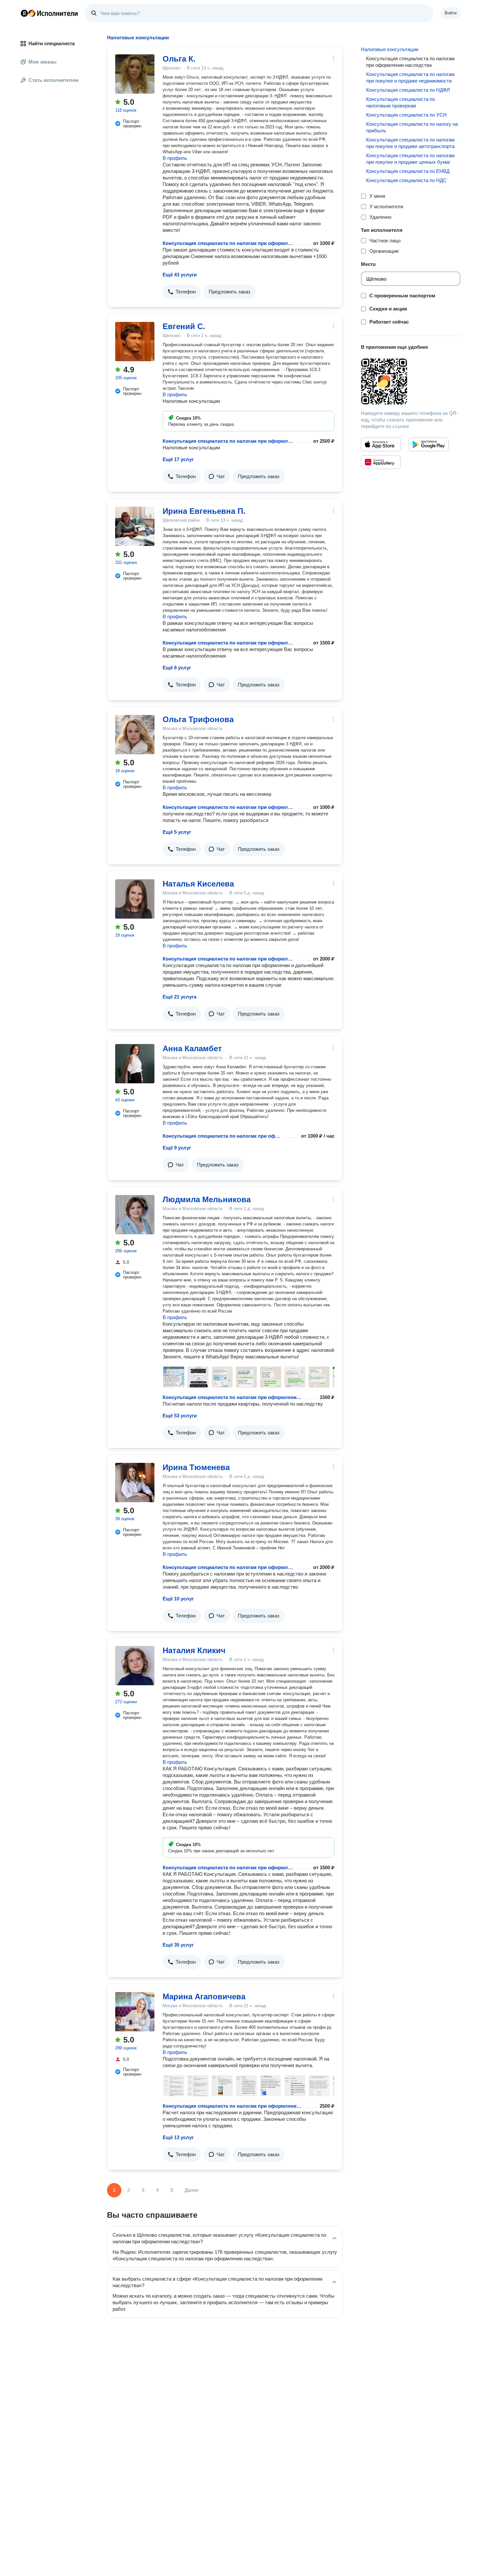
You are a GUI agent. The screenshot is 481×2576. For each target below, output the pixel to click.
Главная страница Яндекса (24, 13)
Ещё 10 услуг (178, 1599)
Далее (192, 2190)
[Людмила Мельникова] (135, 1215)
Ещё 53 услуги (180, 1416)
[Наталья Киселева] (135, 899)
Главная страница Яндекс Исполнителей (49, 13)
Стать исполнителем (53, 80)
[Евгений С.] (135, 342)
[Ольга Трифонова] (135, 735)
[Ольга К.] (135, 74)
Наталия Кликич (194, 1650)
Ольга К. (179, 59)
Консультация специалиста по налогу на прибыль (412, 127)
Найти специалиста (52, 43)
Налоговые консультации (390, 49)
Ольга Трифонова (198, 719)
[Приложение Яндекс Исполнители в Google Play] (429, 444)
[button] (182, 292)
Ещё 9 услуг (177, 1148)
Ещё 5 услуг (177, 832)
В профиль (175, 158)
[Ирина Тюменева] (135, 1483)
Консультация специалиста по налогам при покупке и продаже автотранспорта (410, 143)
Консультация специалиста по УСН (406, 115)
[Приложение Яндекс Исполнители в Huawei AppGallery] (381, 462)
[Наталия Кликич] (135, 1666)
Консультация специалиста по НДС (406, 180)
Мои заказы (43, 62)
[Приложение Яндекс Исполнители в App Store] (381, 444)
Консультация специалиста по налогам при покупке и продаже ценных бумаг (410, 159)
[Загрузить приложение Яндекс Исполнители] (411, 382)
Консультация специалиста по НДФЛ (408, 90)
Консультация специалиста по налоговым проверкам (401, 102)
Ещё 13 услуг (178, 2137)
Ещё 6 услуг (177, 668)
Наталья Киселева (198, 884)
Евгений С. (184, 326)
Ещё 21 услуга (179, 997)
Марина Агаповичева (204, 1997)
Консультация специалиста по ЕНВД (408, 171)
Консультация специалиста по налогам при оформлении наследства (229, 243)
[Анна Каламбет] (135, 1064)
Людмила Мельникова (207, 1199)
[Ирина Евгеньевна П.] (135, 526)
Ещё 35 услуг (178, 1945)
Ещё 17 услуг (178, 459)
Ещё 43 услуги (180, 275)
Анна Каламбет (192, 1048)
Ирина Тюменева (196, 1467)
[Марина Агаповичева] (135, 2012)
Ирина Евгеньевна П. (204, 511)
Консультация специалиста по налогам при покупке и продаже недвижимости (410, 77)
